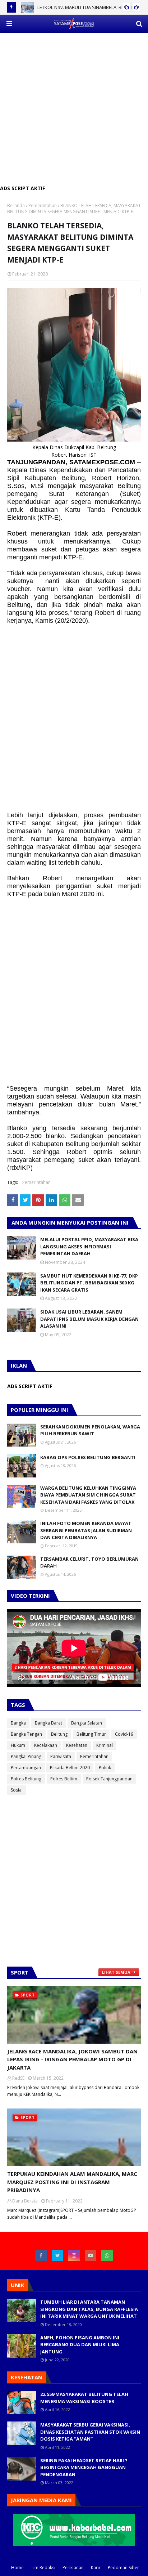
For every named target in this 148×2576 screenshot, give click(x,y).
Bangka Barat (48, 1723)
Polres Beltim (64, 1779)
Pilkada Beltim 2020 (70, 1768)
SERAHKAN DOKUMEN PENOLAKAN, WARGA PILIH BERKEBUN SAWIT (90, 1430)
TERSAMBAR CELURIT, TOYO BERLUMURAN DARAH (89, 1562)
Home (17, 2568)
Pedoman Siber (123, 2568)
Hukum (18, 1745)
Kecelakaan (46, 1745)
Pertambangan (26, 1768)
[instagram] (74, 2255)
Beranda (16, 205)
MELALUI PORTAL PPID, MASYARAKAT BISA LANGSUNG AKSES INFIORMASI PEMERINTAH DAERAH (89, 1246)
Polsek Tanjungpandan (109, 1779)
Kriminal (105, 1745)
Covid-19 (124, 1734)
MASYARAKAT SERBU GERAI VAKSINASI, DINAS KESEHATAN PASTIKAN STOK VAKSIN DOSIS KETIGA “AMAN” (90, 2432)
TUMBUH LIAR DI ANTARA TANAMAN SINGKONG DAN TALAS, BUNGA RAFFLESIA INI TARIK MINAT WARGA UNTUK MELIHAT (89, 2309)
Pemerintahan (43, 205)
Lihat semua (116, 1972)
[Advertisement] (74, 107)
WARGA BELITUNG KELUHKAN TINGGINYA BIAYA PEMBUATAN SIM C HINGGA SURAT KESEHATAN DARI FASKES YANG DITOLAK (88, 1495)
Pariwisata (61, 1756)
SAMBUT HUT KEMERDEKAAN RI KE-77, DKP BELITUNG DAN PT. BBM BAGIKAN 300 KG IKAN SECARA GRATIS (89, 1283)
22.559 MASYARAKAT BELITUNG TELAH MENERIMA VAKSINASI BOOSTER (84, 2398)
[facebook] (41, 2255)
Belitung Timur (91, 1734)
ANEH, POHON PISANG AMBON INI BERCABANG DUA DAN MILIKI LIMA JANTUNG (80, 2345)
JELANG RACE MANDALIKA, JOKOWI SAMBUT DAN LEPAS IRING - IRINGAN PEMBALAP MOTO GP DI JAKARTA (72, 2059)
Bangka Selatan (87, 1723)
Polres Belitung (26, 1779)
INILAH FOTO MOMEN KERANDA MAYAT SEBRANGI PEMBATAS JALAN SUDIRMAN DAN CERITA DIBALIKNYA (86, 1530)
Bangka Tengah (26, 1734)
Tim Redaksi (43, 2568)
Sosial (17, 1790)
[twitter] (57, 2255)
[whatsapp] (107, 2255)
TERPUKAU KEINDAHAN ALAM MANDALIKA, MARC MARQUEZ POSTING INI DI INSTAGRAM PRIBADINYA (72, 2182)
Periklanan (73, 2568)
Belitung (59, 1734)
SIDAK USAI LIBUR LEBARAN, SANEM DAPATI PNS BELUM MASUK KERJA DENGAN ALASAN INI (89, 1319)
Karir (96, 2568)
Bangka (18, 1723)
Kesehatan (77, 1745)
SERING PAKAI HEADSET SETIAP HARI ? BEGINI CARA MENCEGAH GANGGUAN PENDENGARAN (84, 2467)
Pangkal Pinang (26, 1756)
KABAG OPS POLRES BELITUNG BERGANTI (88, 1457)
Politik (105, 1768)
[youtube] (91, 2255)
